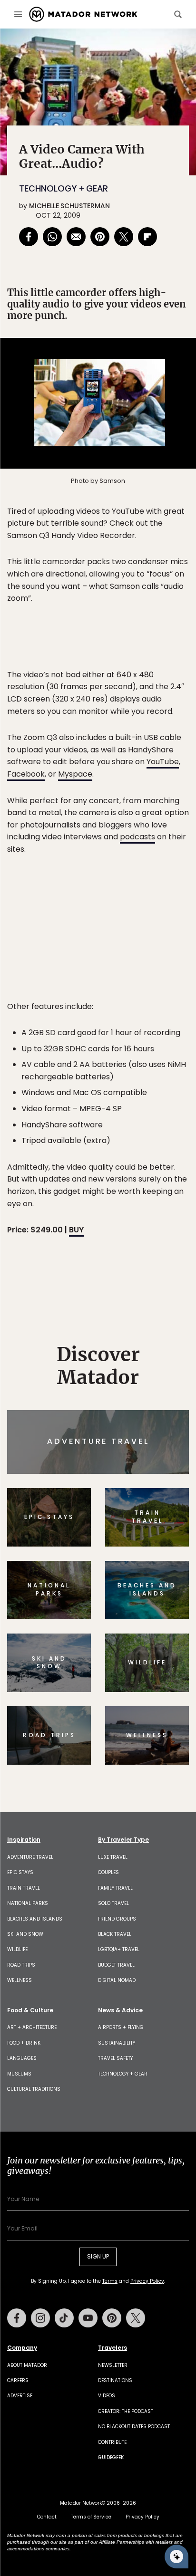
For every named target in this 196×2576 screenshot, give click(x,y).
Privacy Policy (155, 1352)
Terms (111, 1352)
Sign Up (160, 1328)
